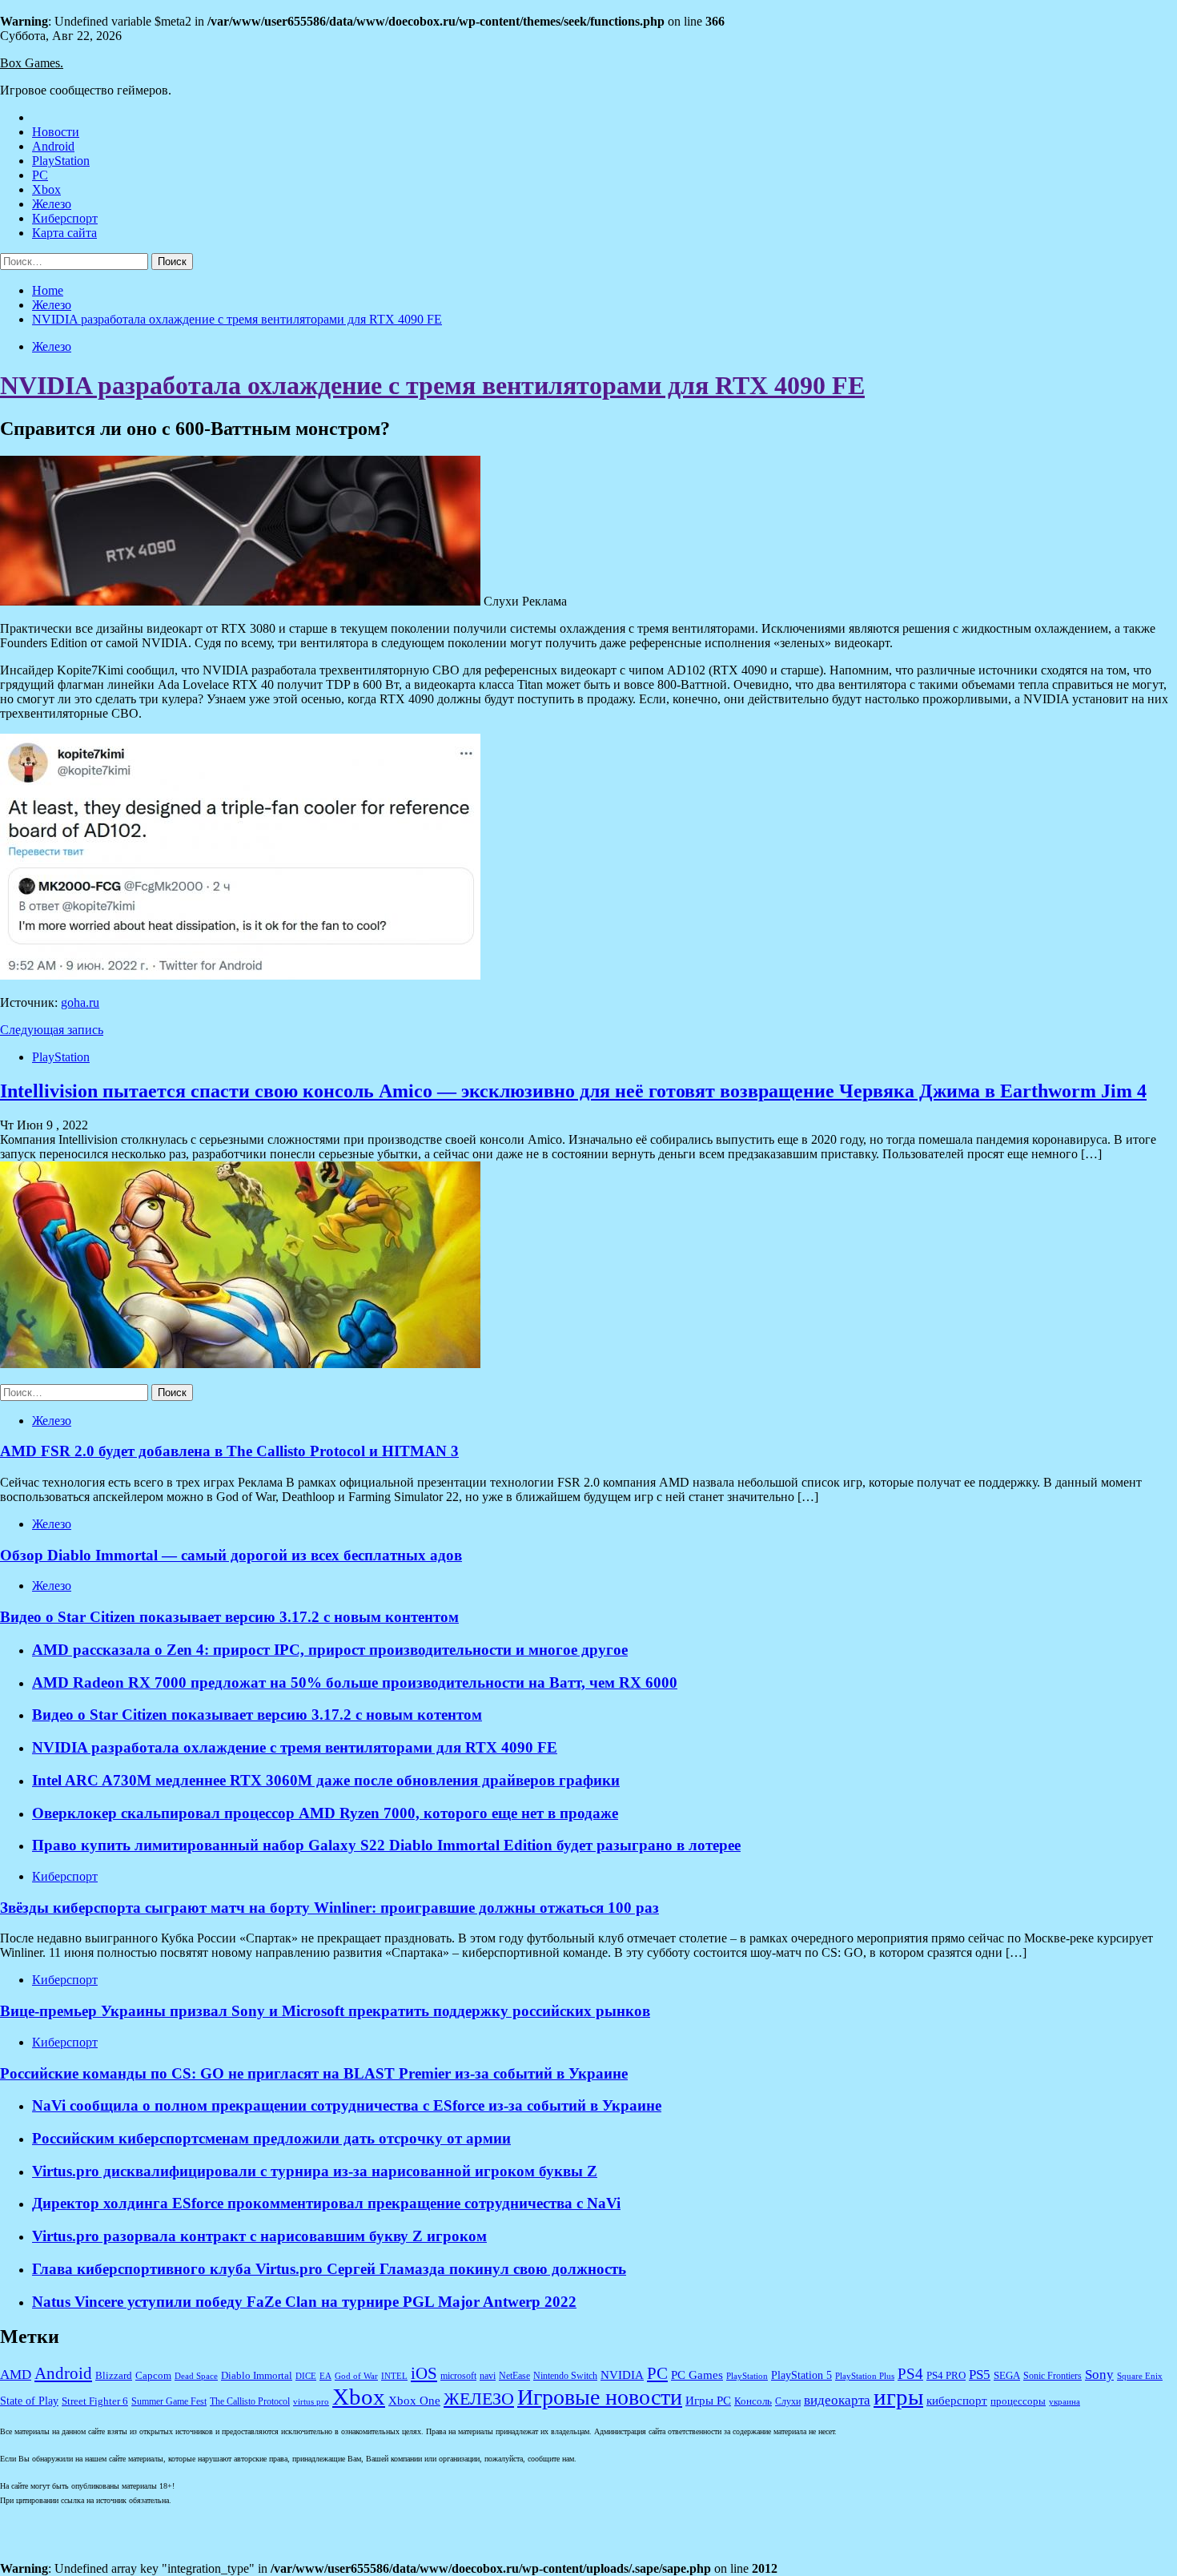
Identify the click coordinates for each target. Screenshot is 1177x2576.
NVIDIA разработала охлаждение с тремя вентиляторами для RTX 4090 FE (432, 385)
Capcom (153, 2376)
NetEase (514, 2376)
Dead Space (196, 2376)
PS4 (910, 2374)
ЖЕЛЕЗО (479, 2399)
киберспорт (957, 2401)
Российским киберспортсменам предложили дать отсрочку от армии (271, 2138)
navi (488, 2376)
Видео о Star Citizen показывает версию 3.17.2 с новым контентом (229, 1617)
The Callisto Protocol (250, 2402)
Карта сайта (64, 233)
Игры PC (708, 2401)
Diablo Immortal (257, 2375)
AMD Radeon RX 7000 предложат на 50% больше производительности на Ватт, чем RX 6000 (355, 1682)
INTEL (394, 2376)
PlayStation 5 (801, 2375)
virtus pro (311, 2402)
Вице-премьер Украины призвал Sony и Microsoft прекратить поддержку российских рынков (325, 2011)
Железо (52, 204)
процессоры (1018, 2401)
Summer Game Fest (169, 2402)
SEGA (1007, 2376)
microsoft (458, 2376)
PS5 (980, 2374)
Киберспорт (65, 218)
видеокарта (837, 2400)
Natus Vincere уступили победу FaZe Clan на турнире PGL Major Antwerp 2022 (304, 2302)
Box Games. (32, 63)
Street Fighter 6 (95, 2401)
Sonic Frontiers (1052, 2376)
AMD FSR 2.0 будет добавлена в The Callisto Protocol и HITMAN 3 (229, 1451)
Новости (56, 132)
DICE (306, 2376)
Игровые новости (600, 2397)
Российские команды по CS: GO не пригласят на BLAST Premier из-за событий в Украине (314, 2073)
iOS (424, 2373)
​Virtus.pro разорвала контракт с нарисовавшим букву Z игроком (259, 2236)
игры (898, 2397)
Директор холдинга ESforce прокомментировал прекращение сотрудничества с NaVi (326, 2203)
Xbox (46, 189)
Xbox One (414, 2401)
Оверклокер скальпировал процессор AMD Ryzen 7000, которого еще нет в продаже (325, 1813)
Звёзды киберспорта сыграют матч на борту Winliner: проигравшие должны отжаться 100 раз (329, 1908)
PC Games (697, 2375)
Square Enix (1140, 2376)
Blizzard (114, 2376)
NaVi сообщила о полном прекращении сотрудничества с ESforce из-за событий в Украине (347, 2105)
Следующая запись (52, 1030)
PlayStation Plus (865, 2376)
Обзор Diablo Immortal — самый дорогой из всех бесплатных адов (231, 1555)
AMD (16, 2375)
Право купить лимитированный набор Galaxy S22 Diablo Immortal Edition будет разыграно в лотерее (386, 1845)
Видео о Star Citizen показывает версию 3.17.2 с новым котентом (257, 1715)
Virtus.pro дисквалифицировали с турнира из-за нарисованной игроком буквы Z (315, 2171)
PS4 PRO (946, 2376)
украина (1065, 2402)
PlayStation (61, 161)
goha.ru (80, 1002)
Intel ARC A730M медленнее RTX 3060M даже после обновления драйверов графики (326, 1780)
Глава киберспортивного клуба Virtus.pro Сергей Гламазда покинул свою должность (329, 2269)
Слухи (788, 2402)
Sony (1099, 2375)
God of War (356, 2376)
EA (325, 2376)
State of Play (29, 2401)
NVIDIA (622, 2375)
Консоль (753, 2401)
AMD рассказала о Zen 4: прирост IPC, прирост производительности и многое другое (330, 1650)
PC (40, 175)
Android (53, 146)
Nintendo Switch (565, 2376)
